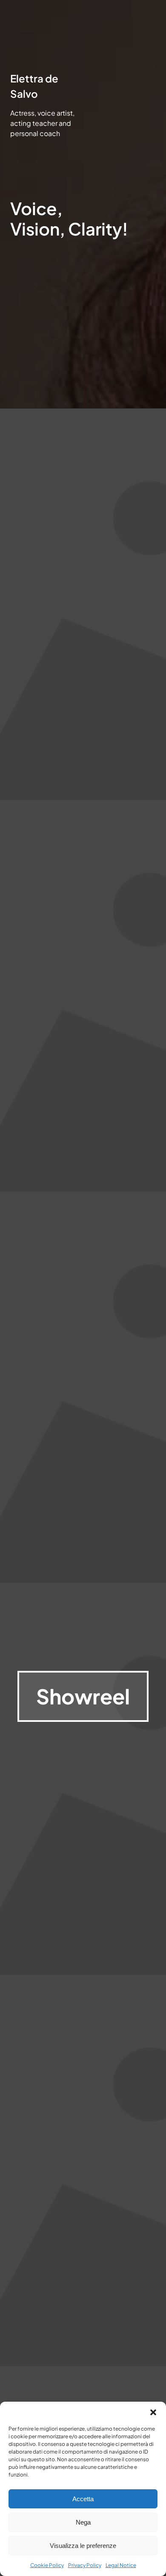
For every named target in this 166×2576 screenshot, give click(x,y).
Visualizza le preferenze (83, 2546)
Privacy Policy (85, 2565)
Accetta (83, 2499)
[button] (153, 2412)
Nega (83, 2522)
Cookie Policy (47, 2565)
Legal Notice (121, 2565)
